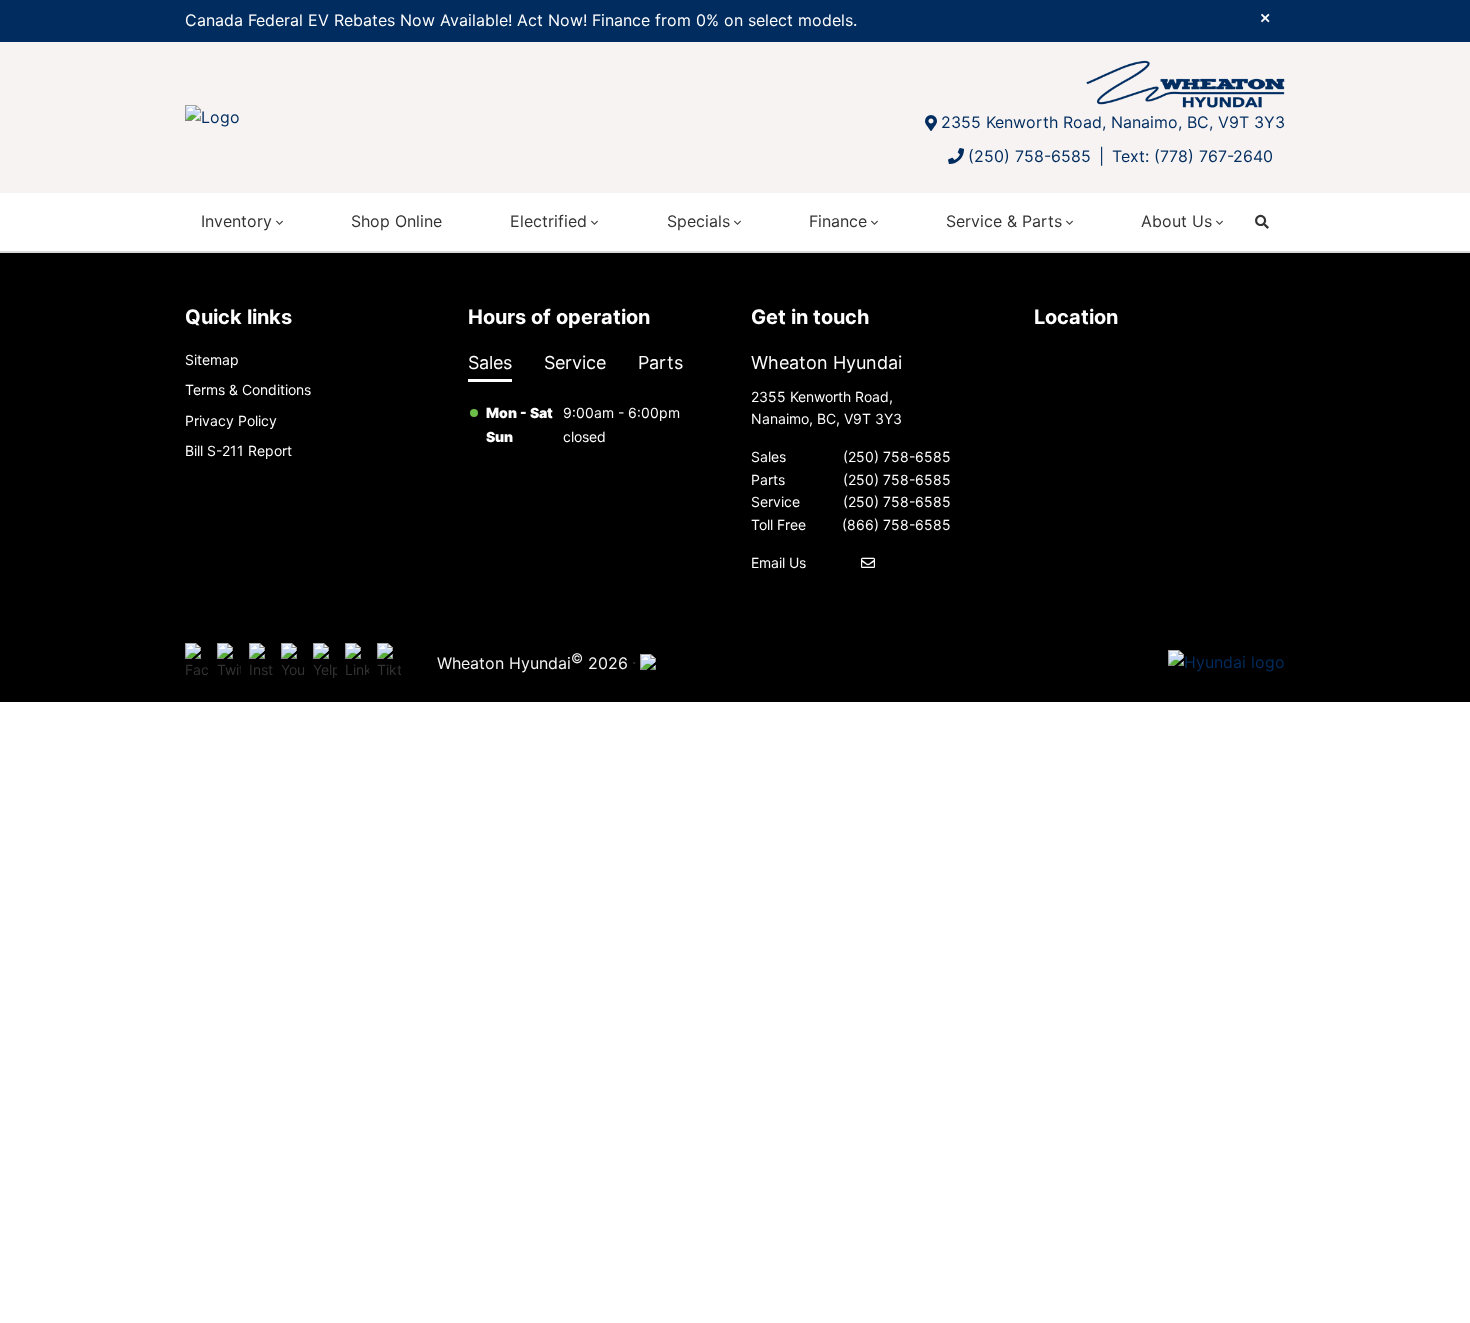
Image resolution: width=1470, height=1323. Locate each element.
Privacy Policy (231, 420)
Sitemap (212, 359)
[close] (1265, 17)
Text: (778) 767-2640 (1192, 156)
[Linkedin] (357, 662)
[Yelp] (325, 662)
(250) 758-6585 (1029, 156)
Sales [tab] (490, 362)
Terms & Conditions (248, 389)
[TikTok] (389, 662)
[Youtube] (293, 662)
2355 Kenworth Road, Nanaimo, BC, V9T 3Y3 (1113, 122)
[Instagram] (261, 662)
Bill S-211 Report (238, 450)
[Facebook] (197, 662)
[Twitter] (229, 662)
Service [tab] (575, 362)
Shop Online (396, 221)
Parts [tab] (660, 362)
